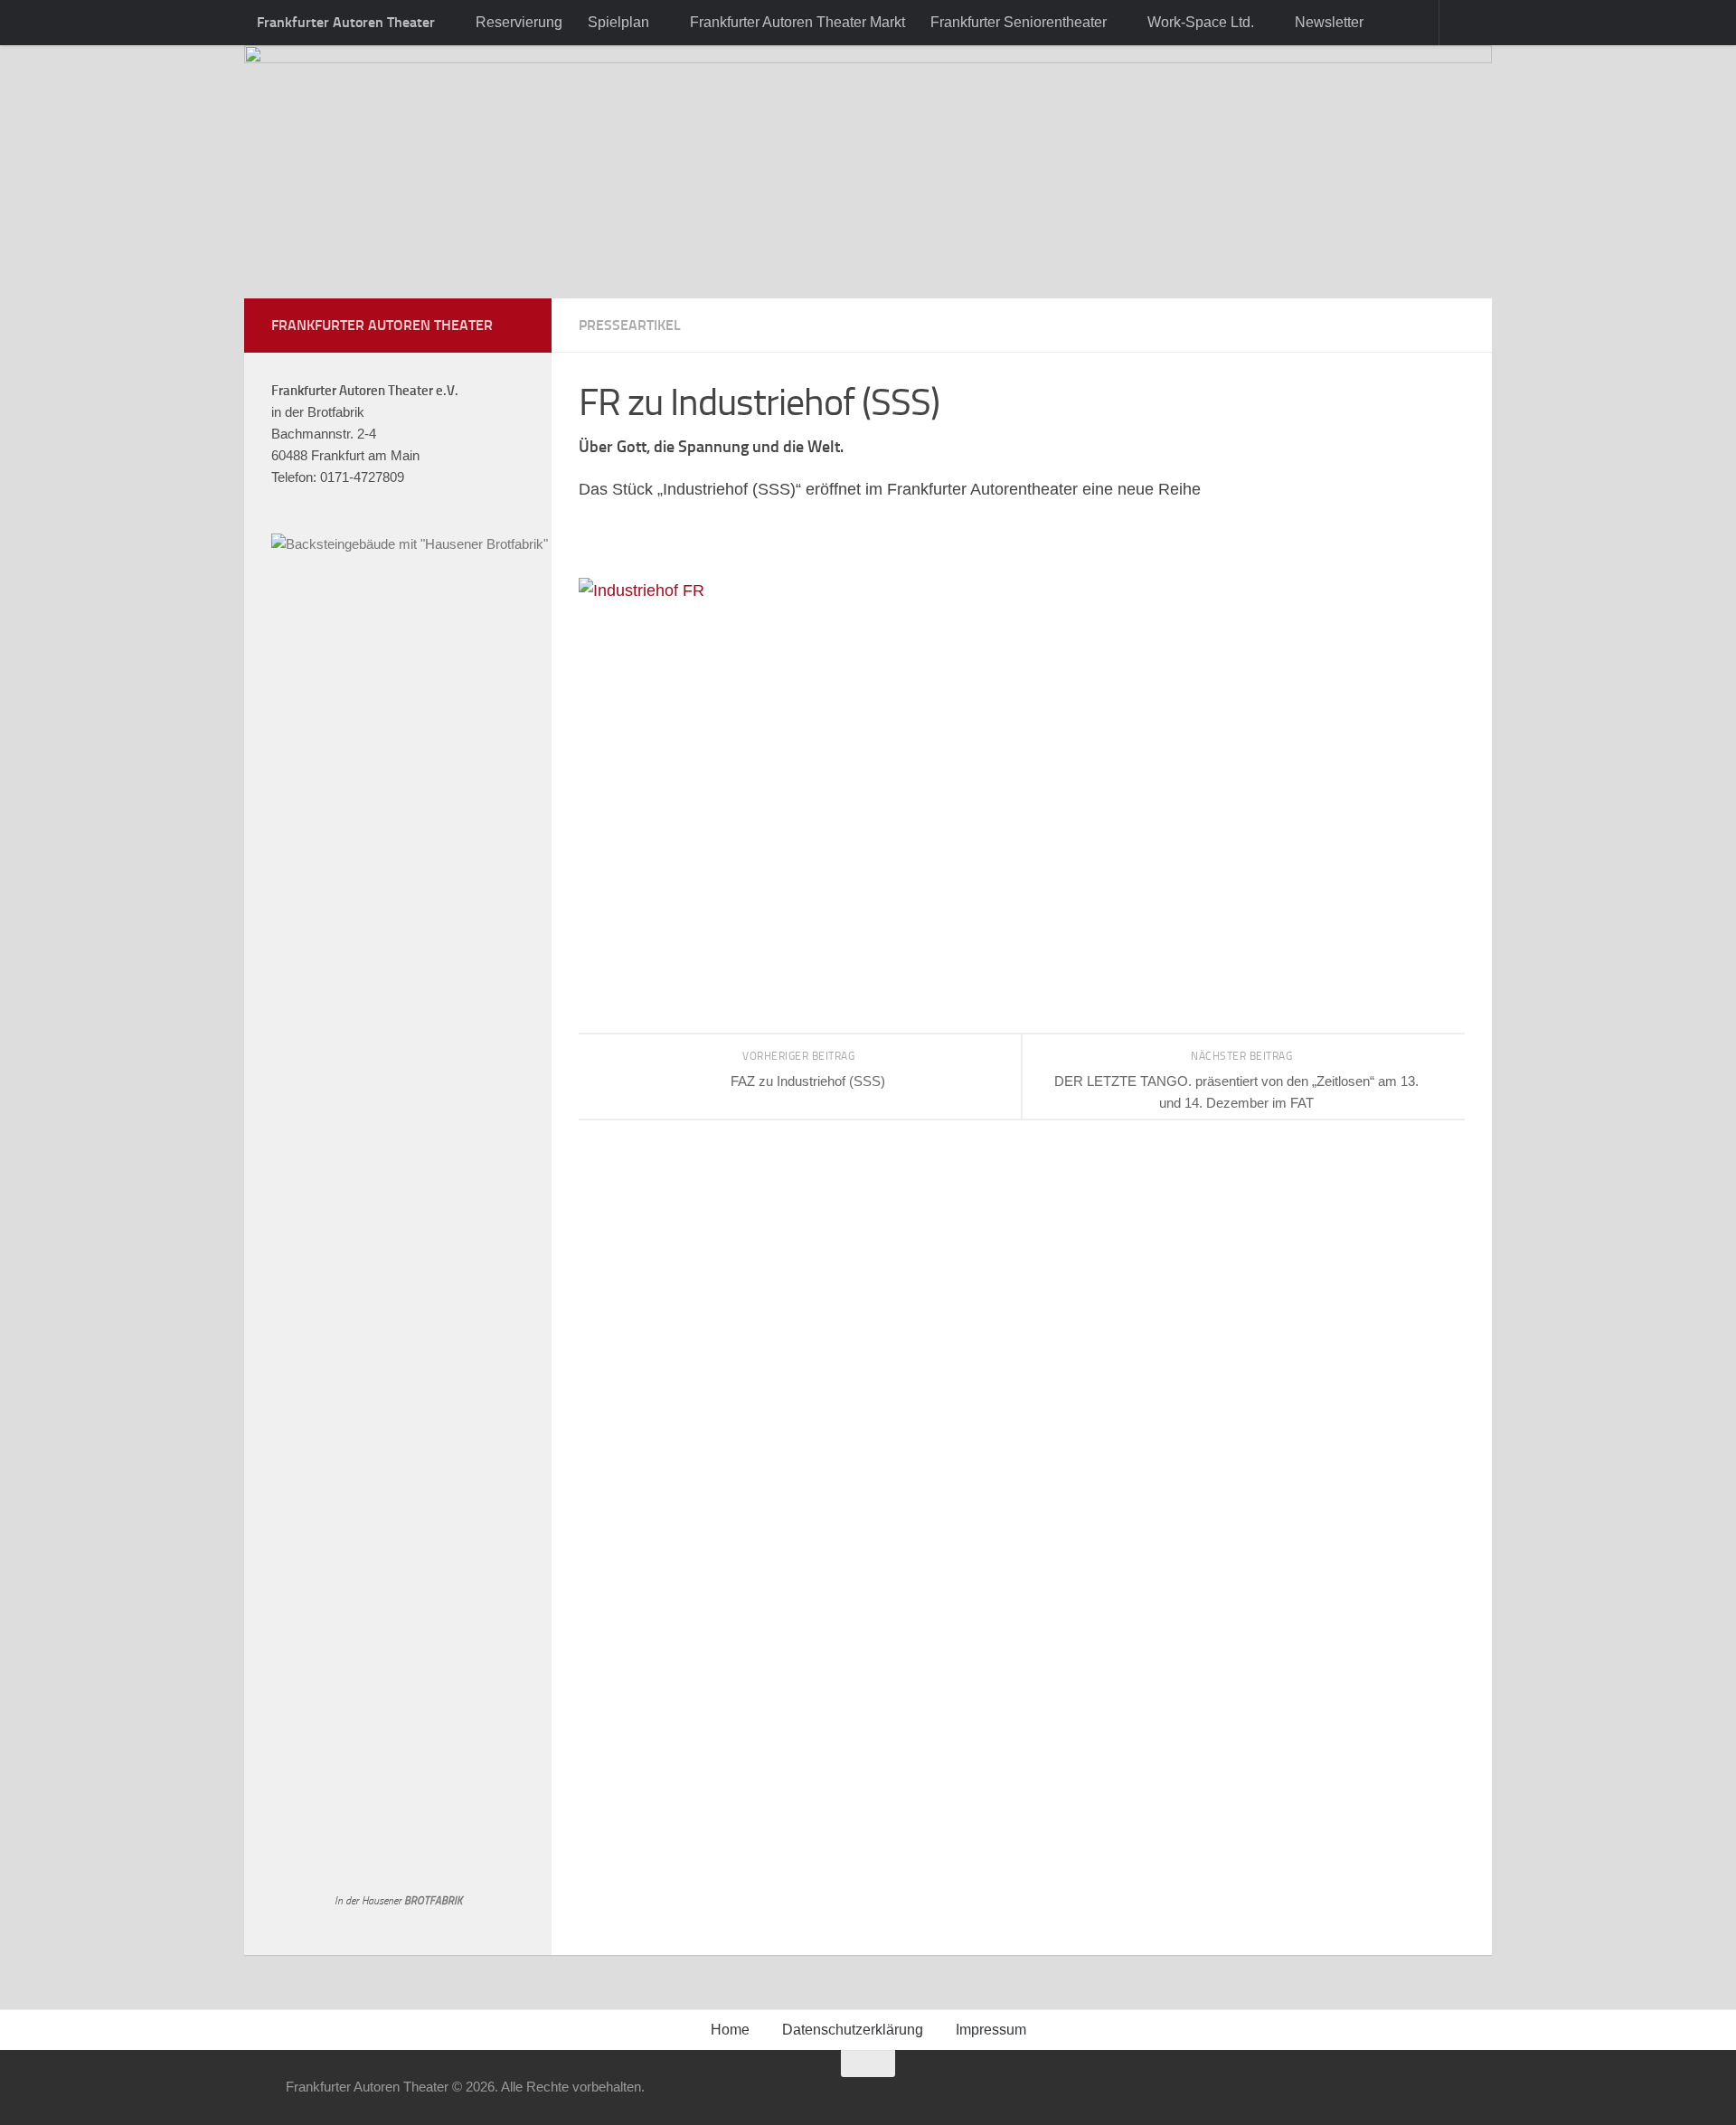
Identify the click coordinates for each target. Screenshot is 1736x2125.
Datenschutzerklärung (853, 2030)
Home (730, 2030)
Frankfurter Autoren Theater (346, 22)
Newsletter (1329, 22)
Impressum (991, 2030)
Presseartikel (630, 325)
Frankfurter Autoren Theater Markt (797, 22)
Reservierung (519, 22)
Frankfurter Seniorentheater (1019, 22)
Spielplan (618, 22)
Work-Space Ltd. (1201, 22)
